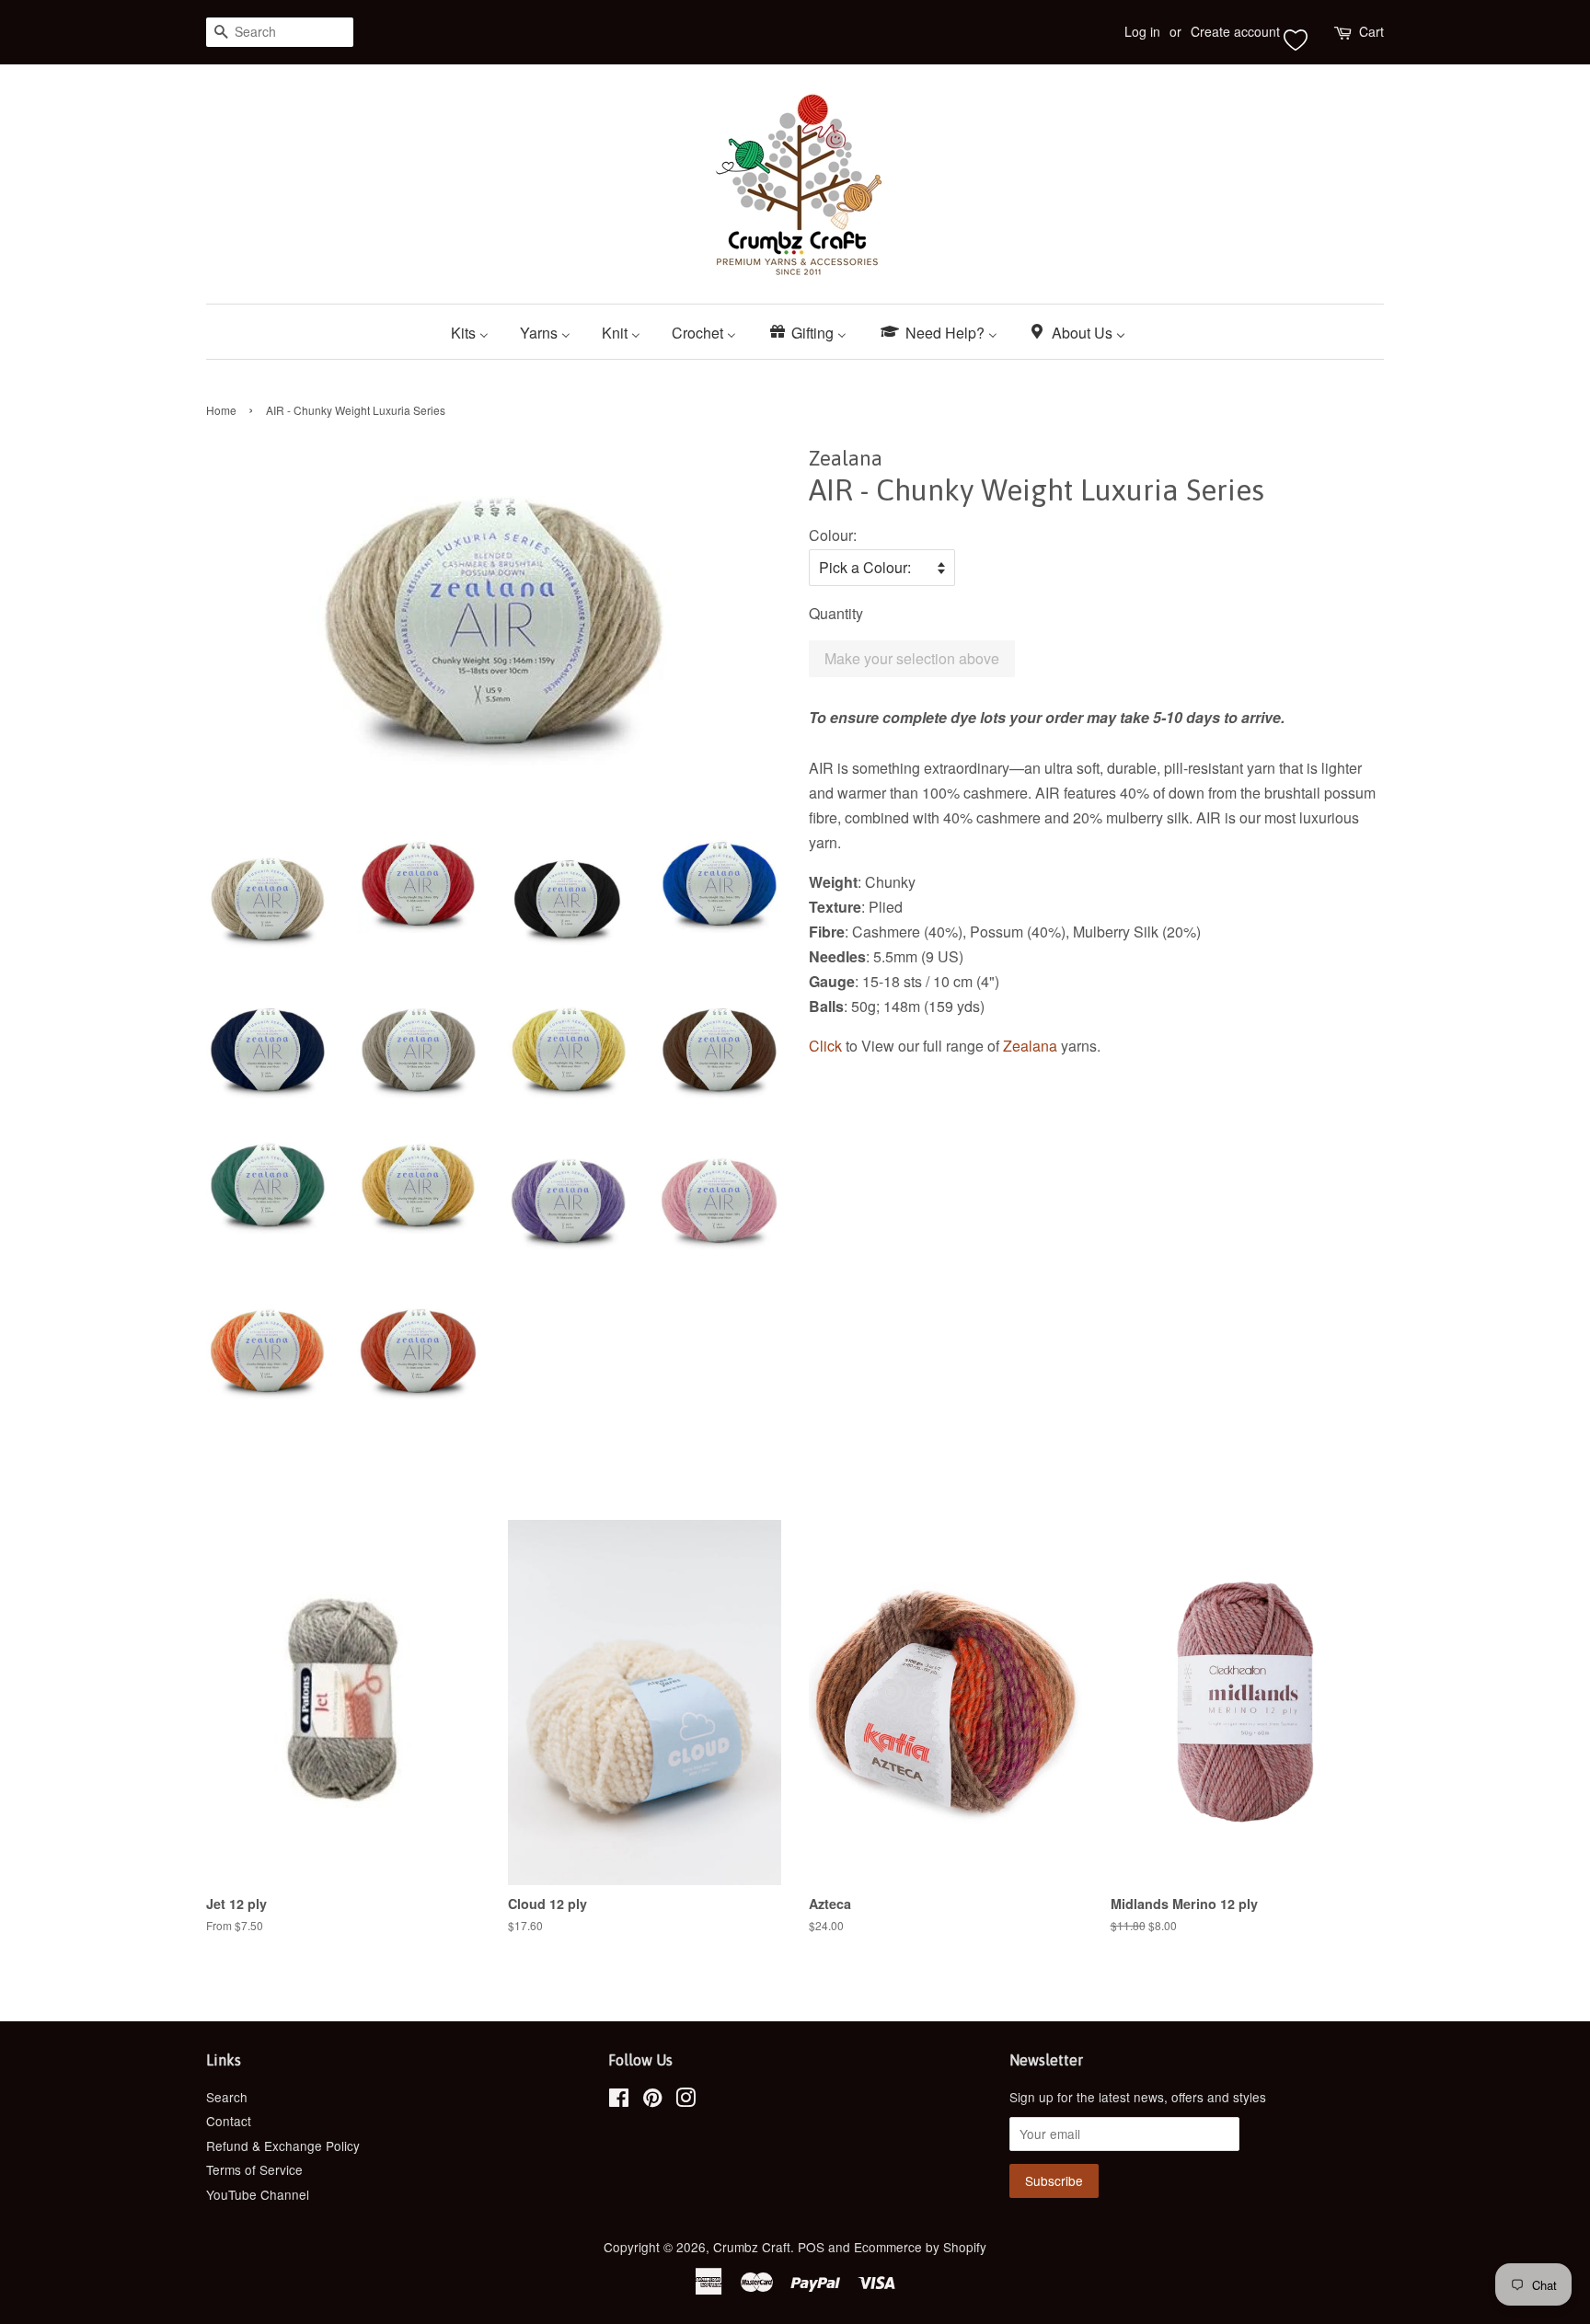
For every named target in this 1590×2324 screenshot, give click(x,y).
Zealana (1030, 1046)
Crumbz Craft (752, 2247)
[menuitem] (477, 332)
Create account (1235, 31)
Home (221, 410)
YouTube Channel (258, 2194)
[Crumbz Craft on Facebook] (619, 2100)
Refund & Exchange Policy (283, 2146)
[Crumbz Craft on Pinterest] (652, 2100)
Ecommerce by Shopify (920, 2247)
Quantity (836, 613)
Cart (1371, 31)
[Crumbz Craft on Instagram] (686, 2100)
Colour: (833, 535)
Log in (1142, 31)
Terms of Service (254, 2169)
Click (827, 1046)
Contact (229, 2121)
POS (811, 2247)
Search (227, 2097)
